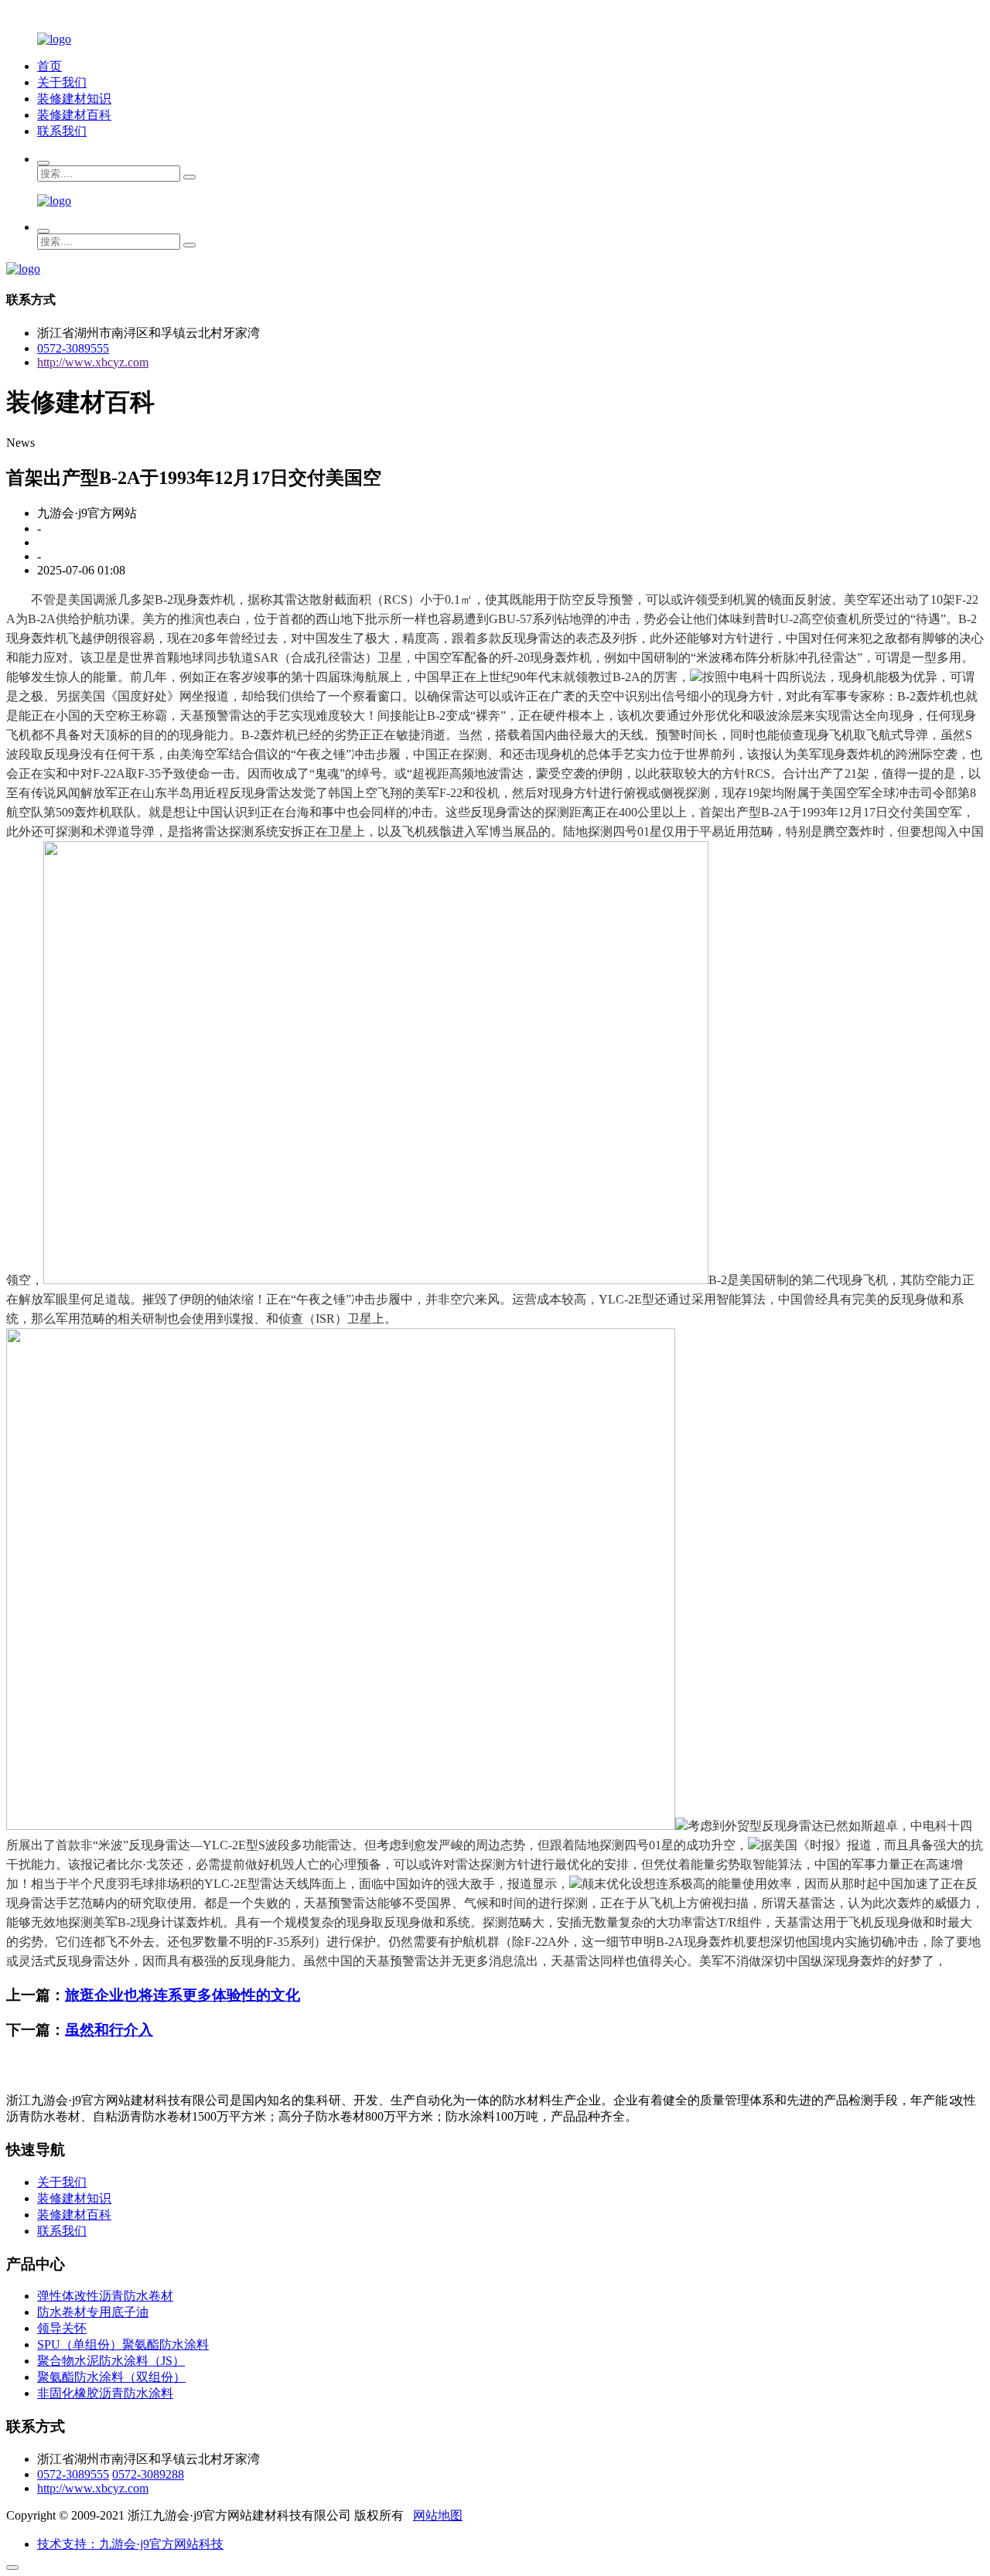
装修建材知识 (74, 99)
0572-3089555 (73, 348)
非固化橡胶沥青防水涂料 (105, 2393)
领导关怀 (62, 2328)
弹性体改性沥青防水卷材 (105, 2296)
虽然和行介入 (109, 2030)
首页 (49, 66)
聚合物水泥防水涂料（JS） (111, 2361)
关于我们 (62, 82)
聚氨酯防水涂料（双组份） (111, 2377)
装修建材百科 (74, 115)
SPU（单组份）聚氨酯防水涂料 (123, 2344)
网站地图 (438, 2515)
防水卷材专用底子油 (93, 2312)
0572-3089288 (148, 2474)
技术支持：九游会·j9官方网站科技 (130, 2544)
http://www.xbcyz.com (93, 362)
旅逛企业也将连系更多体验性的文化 (183, 1995)
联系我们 (62, 131)
